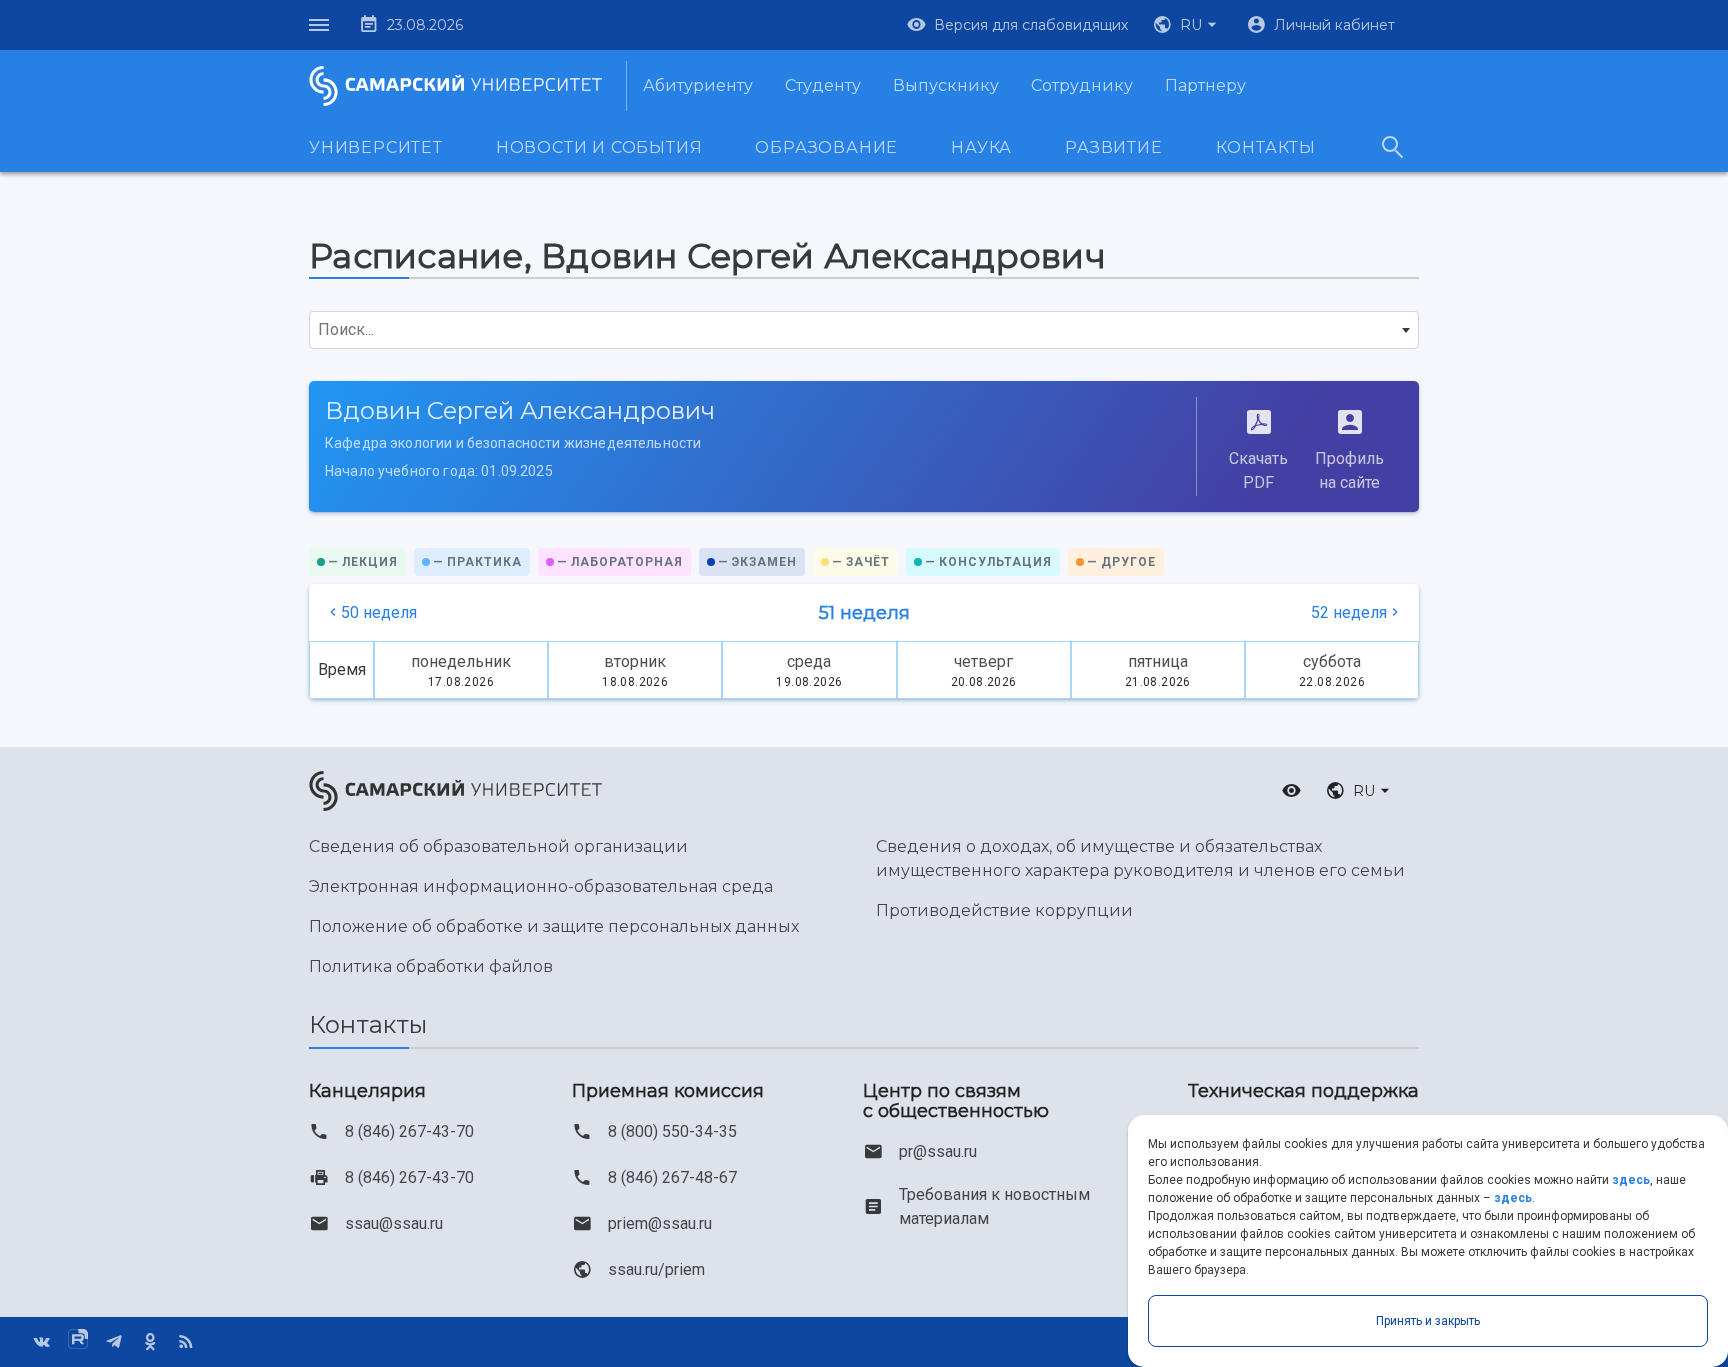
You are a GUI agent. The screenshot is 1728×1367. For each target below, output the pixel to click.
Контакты (1266, 147)
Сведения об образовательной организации (498, 846)
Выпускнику (946, 85)
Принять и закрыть (1428, 1321)
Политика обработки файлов (431, 966)
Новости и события (599, 147)
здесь (1631, 1180)
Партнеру (1205, 85)
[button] (1187, 25)
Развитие (1113, 147)
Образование (826, 147)
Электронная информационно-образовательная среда (541, 886)
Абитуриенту (698, 85)
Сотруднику (1082, 85)
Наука (981, 147)
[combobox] (864, 330)
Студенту (823, 85)
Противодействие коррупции (1004, 910)
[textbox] (864, 330)
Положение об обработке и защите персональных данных (554, 926)
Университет (376, 147)
